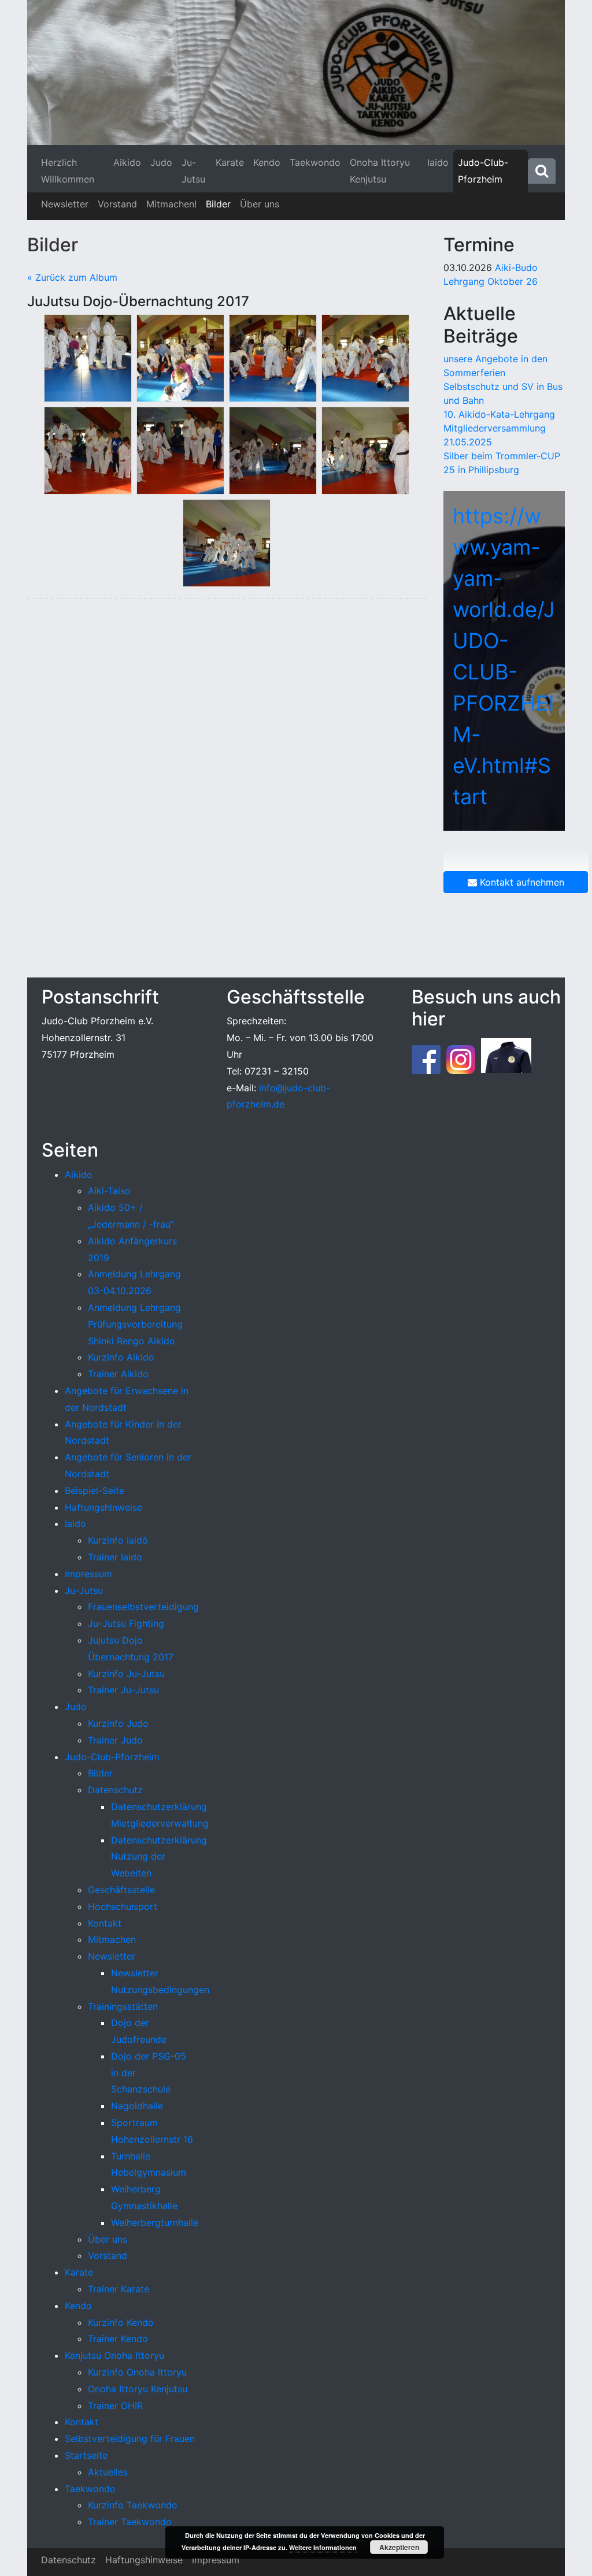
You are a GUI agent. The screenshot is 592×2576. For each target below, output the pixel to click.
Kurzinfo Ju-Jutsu (126, 1674)
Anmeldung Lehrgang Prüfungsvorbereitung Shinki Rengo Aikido (135, 1324)
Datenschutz (115, 1790)
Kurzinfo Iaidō (118, 1540)
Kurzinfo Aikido (121, 1357)
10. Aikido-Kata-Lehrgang (499, 414)
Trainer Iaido (115, 1557)
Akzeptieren (399, 2547)
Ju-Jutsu (193, 171)
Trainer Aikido (118, 1374)
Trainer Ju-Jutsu (123, 1690)
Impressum (88, 1574)
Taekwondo (315, 162)
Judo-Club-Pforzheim (483, 171)
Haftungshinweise (103, 1507)
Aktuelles (108, 2472)
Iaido (438, 162)
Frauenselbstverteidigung (143, 1607)
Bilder (218, 204)
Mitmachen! (171, 204)
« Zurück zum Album (72, 277)
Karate (230, 162)
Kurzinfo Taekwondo (133, 2505)
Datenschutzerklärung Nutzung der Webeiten (159, 1857)
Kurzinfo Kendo (121, 2322)
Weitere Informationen (323, 2547)
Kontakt (105, 1923)
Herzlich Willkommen (68, 171)
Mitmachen (112, 1939)
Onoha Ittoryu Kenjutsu (380, 171)
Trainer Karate (119, 2289)
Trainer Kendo (118, 2339)
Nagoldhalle (137, 2106)
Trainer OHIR (115, 2406)
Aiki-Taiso (109, 1191)
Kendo (267, 162)
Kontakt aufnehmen (521, 882)
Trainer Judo (115, 1740)
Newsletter (65, 204)
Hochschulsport (123, 1906)
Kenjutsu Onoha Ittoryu (114, 2355)
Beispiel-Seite (95, 1490)
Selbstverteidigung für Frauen (130, 2439)
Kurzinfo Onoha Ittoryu (137, 2372)
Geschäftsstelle (121, 1890)
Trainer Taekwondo (130, 2522)
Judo (161, 162)
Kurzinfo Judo (118, 1723)
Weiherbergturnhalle (155, 2222)
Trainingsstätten (123, 2006)
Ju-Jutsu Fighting (126, 1623)
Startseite (86, 2455)
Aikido (127, 162)
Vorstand (117, 204)
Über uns (260, 204)
